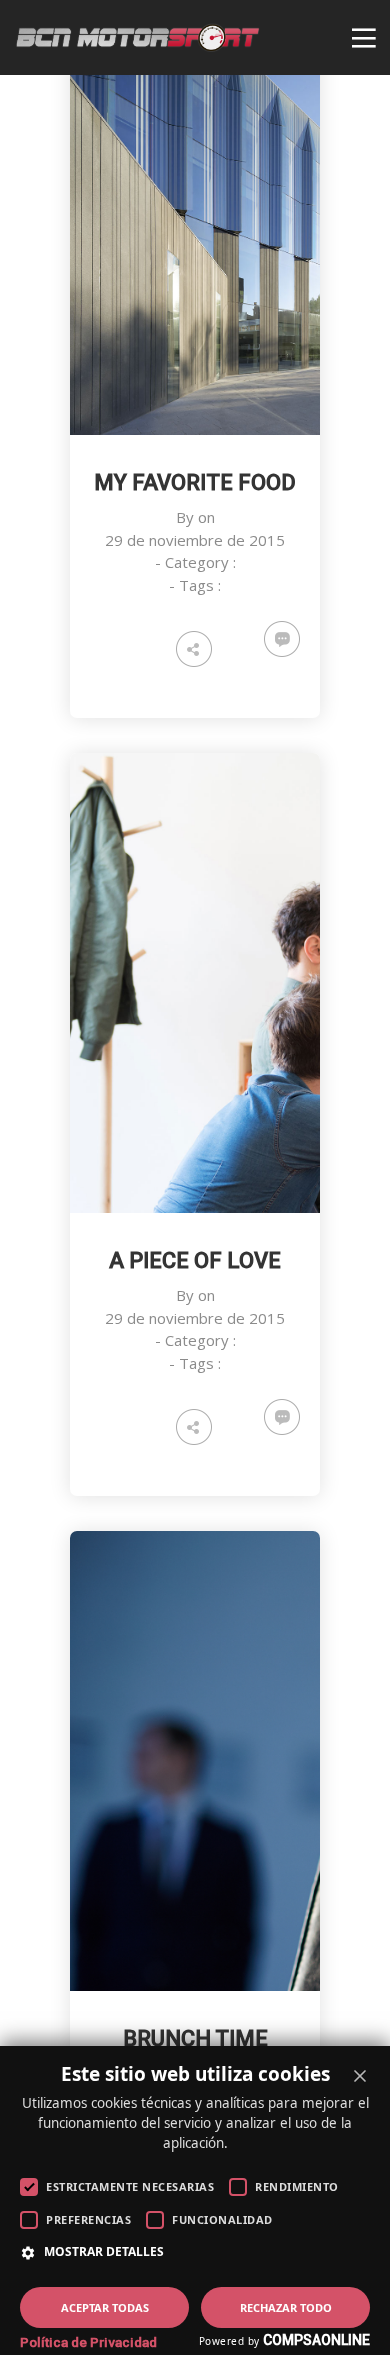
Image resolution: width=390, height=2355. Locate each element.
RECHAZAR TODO (286, 2307)
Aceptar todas (105, 2307)
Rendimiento (297, 2186)
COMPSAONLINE (316, 2340)
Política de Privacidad (88, 2342)
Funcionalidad (222, 2219)
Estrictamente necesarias (130, 2186)
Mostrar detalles (104, 2252)
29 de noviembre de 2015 (195, 540)
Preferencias (88, 2219)
